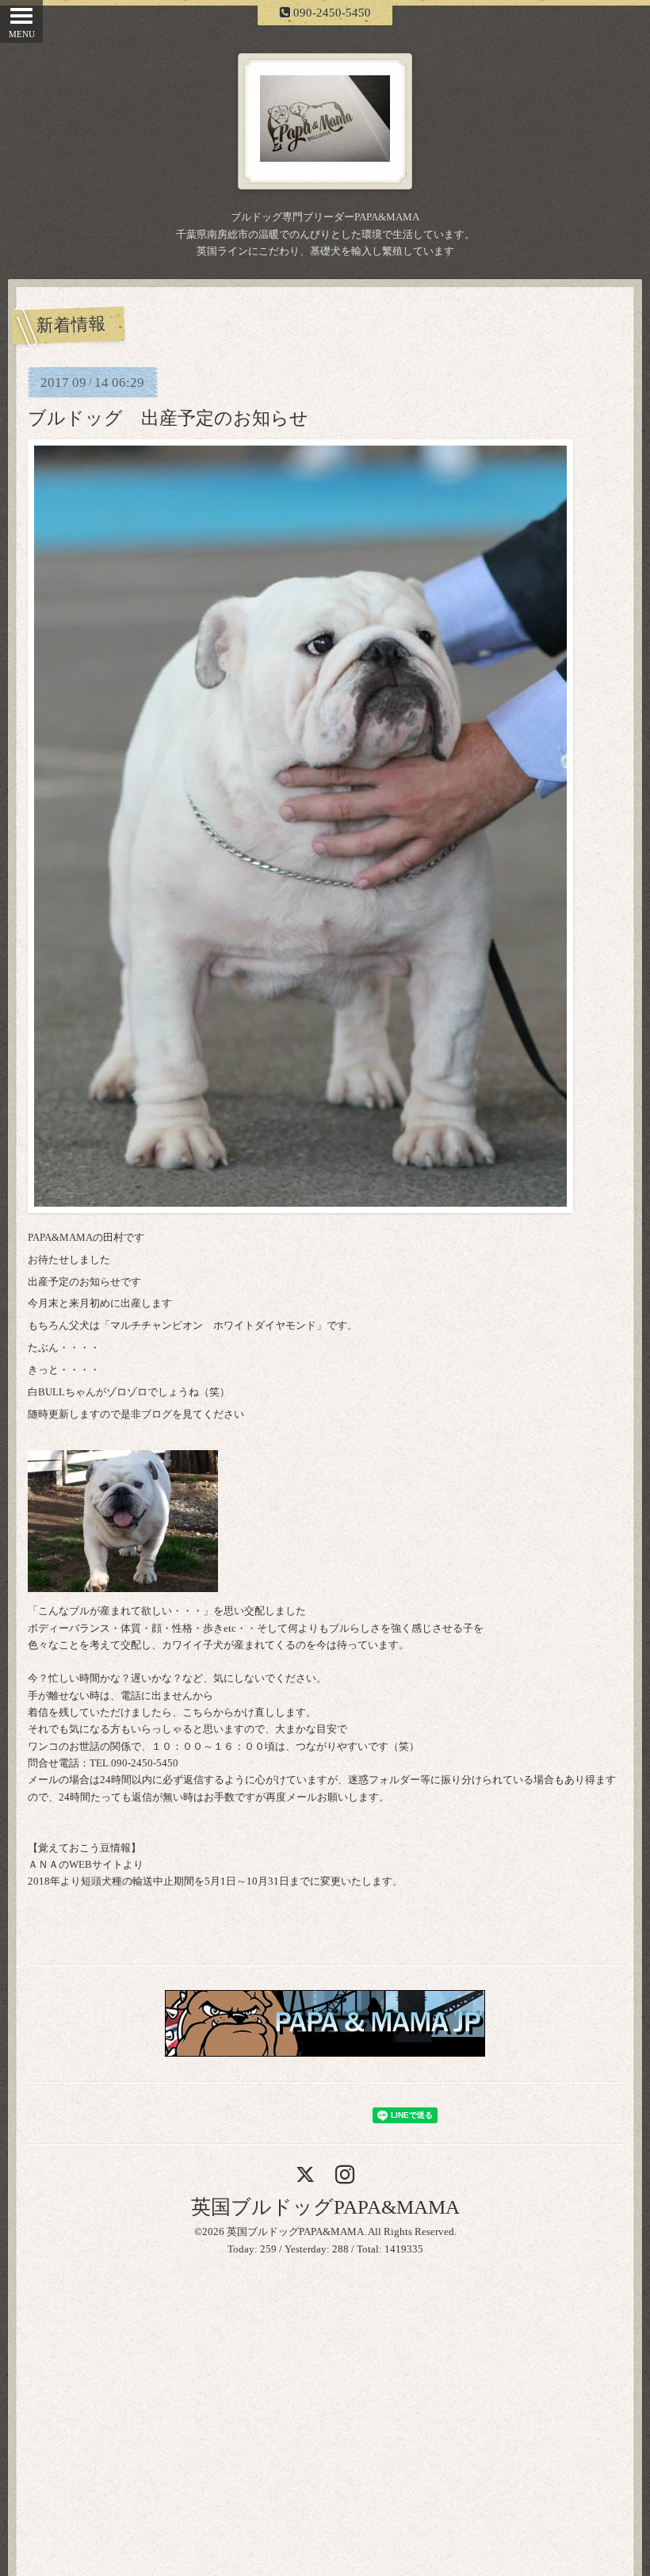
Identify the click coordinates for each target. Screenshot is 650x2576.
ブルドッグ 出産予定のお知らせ (168, 418)
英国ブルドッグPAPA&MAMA (325, 2207)
